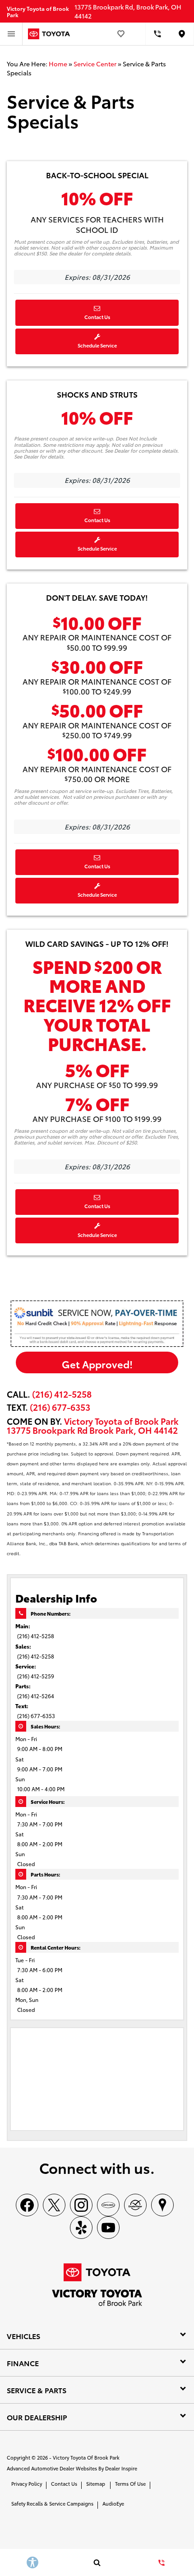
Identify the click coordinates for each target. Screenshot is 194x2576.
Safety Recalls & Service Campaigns (52, 2503)
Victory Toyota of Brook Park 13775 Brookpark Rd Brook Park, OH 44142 (93, 1425)
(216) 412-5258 (62, 1394)
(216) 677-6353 (36, 1716)
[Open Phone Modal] (158, 34)
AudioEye (113, 2503)
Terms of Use (130, 2483)
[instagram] (81, 2205)
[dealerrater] (135, 2205)
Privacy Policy (27, 2483)
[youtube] (108, 2228)
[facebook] (27, 2205)
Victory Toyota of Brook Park (86, 2457)
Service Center (95, 64)
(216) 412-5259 (36, 1676)
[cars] (108, 2205)
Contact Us (97, 317)
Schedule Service (97, 345)
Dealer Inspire (121, 2468)
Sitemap (96, 2483)
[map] (162, 2205)
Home (58, 64)
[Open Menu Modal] (11, 34)
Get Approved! (97, 1364)
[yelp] (81, 2228)
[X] (54, 2205)
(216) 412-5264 (36, 1696)
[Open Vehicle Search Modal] (97, 2562)
